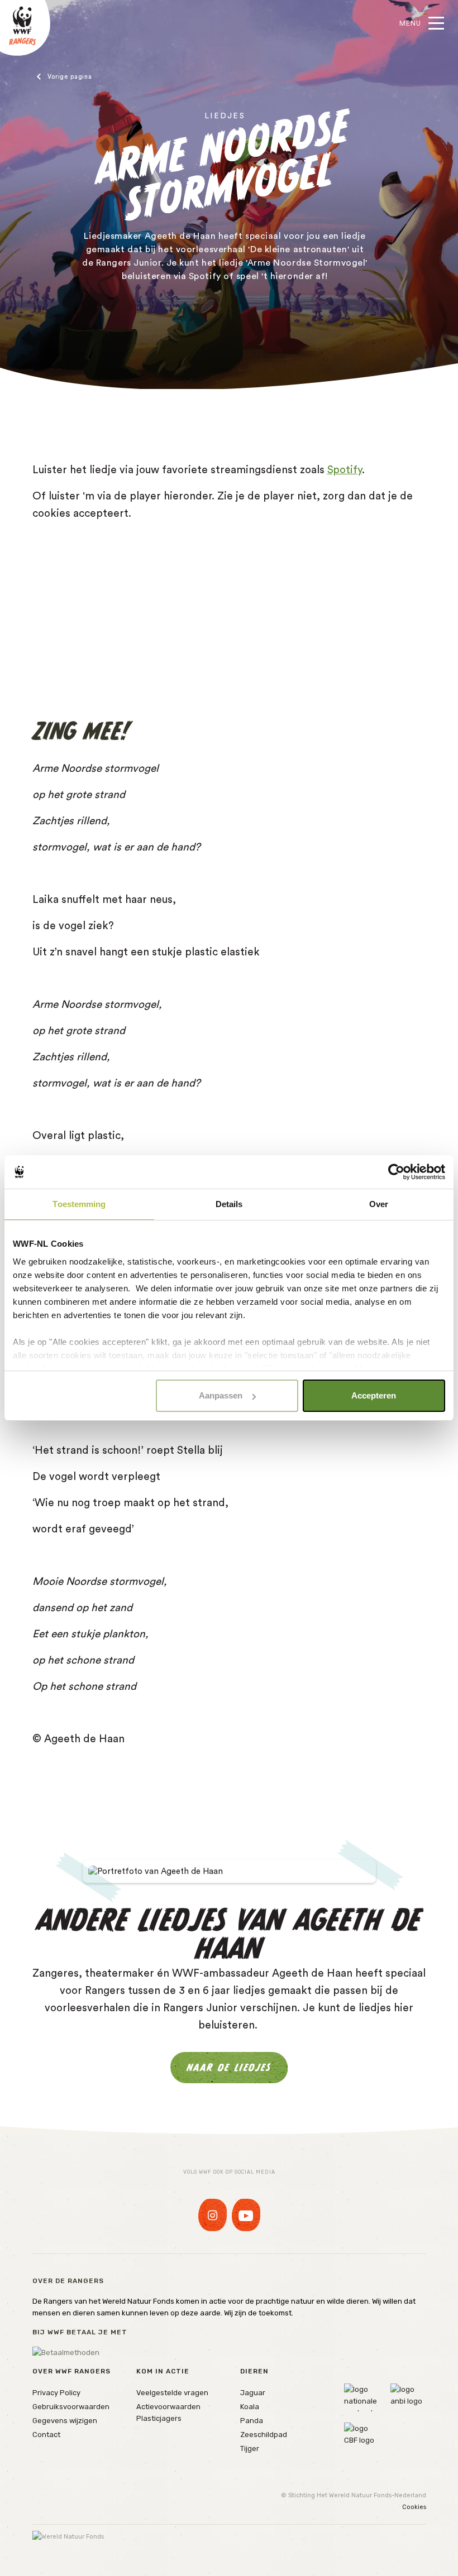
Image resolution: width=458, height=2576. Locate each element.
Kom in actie (163, 2371)
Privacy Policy (56, 2393)
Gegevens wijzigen (65, 2421)
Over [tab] (379, 1204)
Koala (250, 2407)
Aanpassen (221, 1395)
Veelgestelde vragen (172, 2393)
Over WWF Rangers (71, 2371)
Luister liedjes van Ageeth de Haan (97, 77)
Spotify (345, 470)
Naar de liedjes (229, 2067)
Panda (252, 2421)
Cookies (414, 2507)
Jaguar (253, 2393)
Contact (46, 2435)
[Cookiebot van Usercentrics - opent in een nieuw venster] (396, 1172)
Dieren (254, 2371)
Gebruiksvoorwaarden (71, 2407)
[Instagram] (213, 2215)
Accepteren (374, 1395)
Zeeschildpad (264, 2435)
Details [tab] (229, 1204)
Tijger (250, 2448)
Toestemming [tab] (79, 1204)
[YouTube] (246, 2215)
